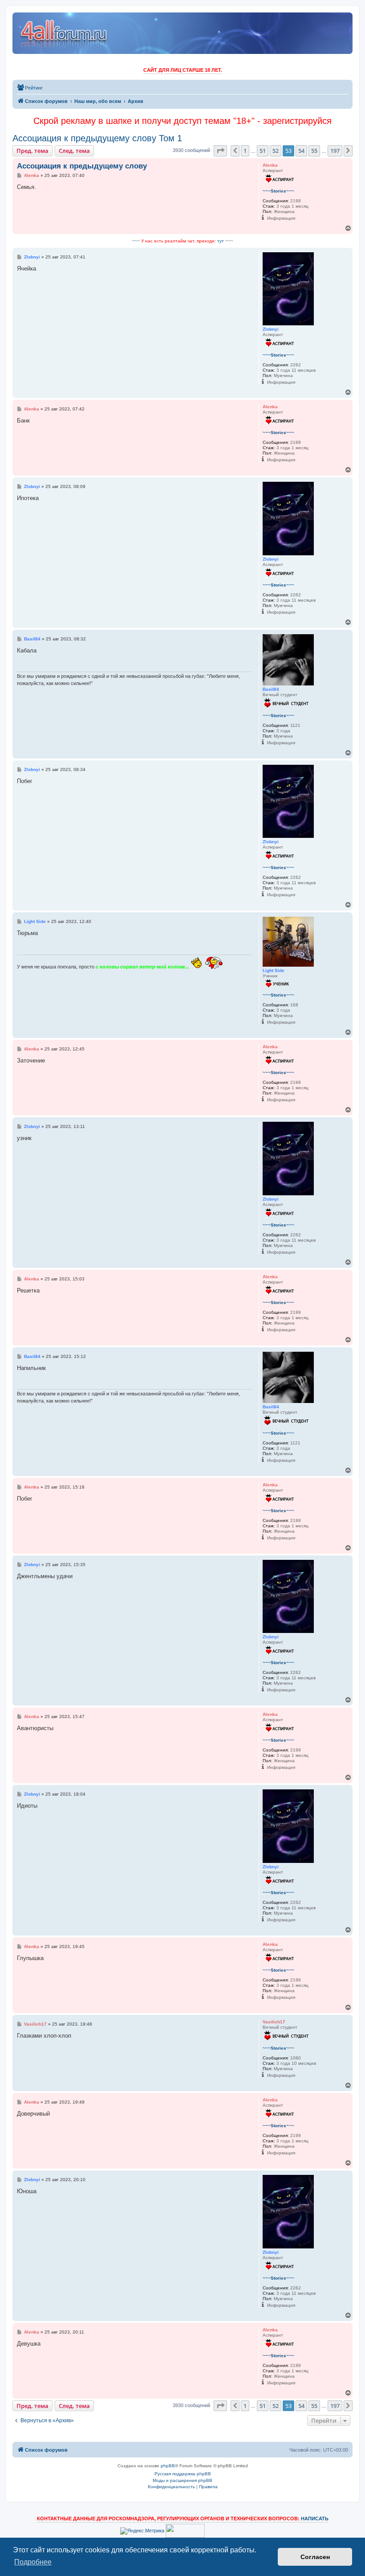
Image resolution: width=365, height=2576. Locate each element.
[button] (220, 151)
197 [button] (335, 151)
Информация (281, 218)
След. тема (74, 151)
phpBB (168, 2466)
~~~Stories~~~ (278, 191)
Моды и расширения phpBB (182, 2480)
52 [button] (276, 151)
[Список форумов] (64, 33)
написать (315, 2519)
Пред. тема (32, 151)
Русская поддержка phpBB (183, 2474)
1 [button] (245, 151)
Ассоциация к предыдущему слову (82, 166)
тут (221, 241)
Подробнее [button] (33, 2562)
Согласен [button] (315, 2557)
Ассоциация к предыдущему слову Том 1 (97, 138)
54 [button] (301, 151)
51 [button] (263, 151)
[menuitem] (30, 88)
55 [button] (314, 151)
